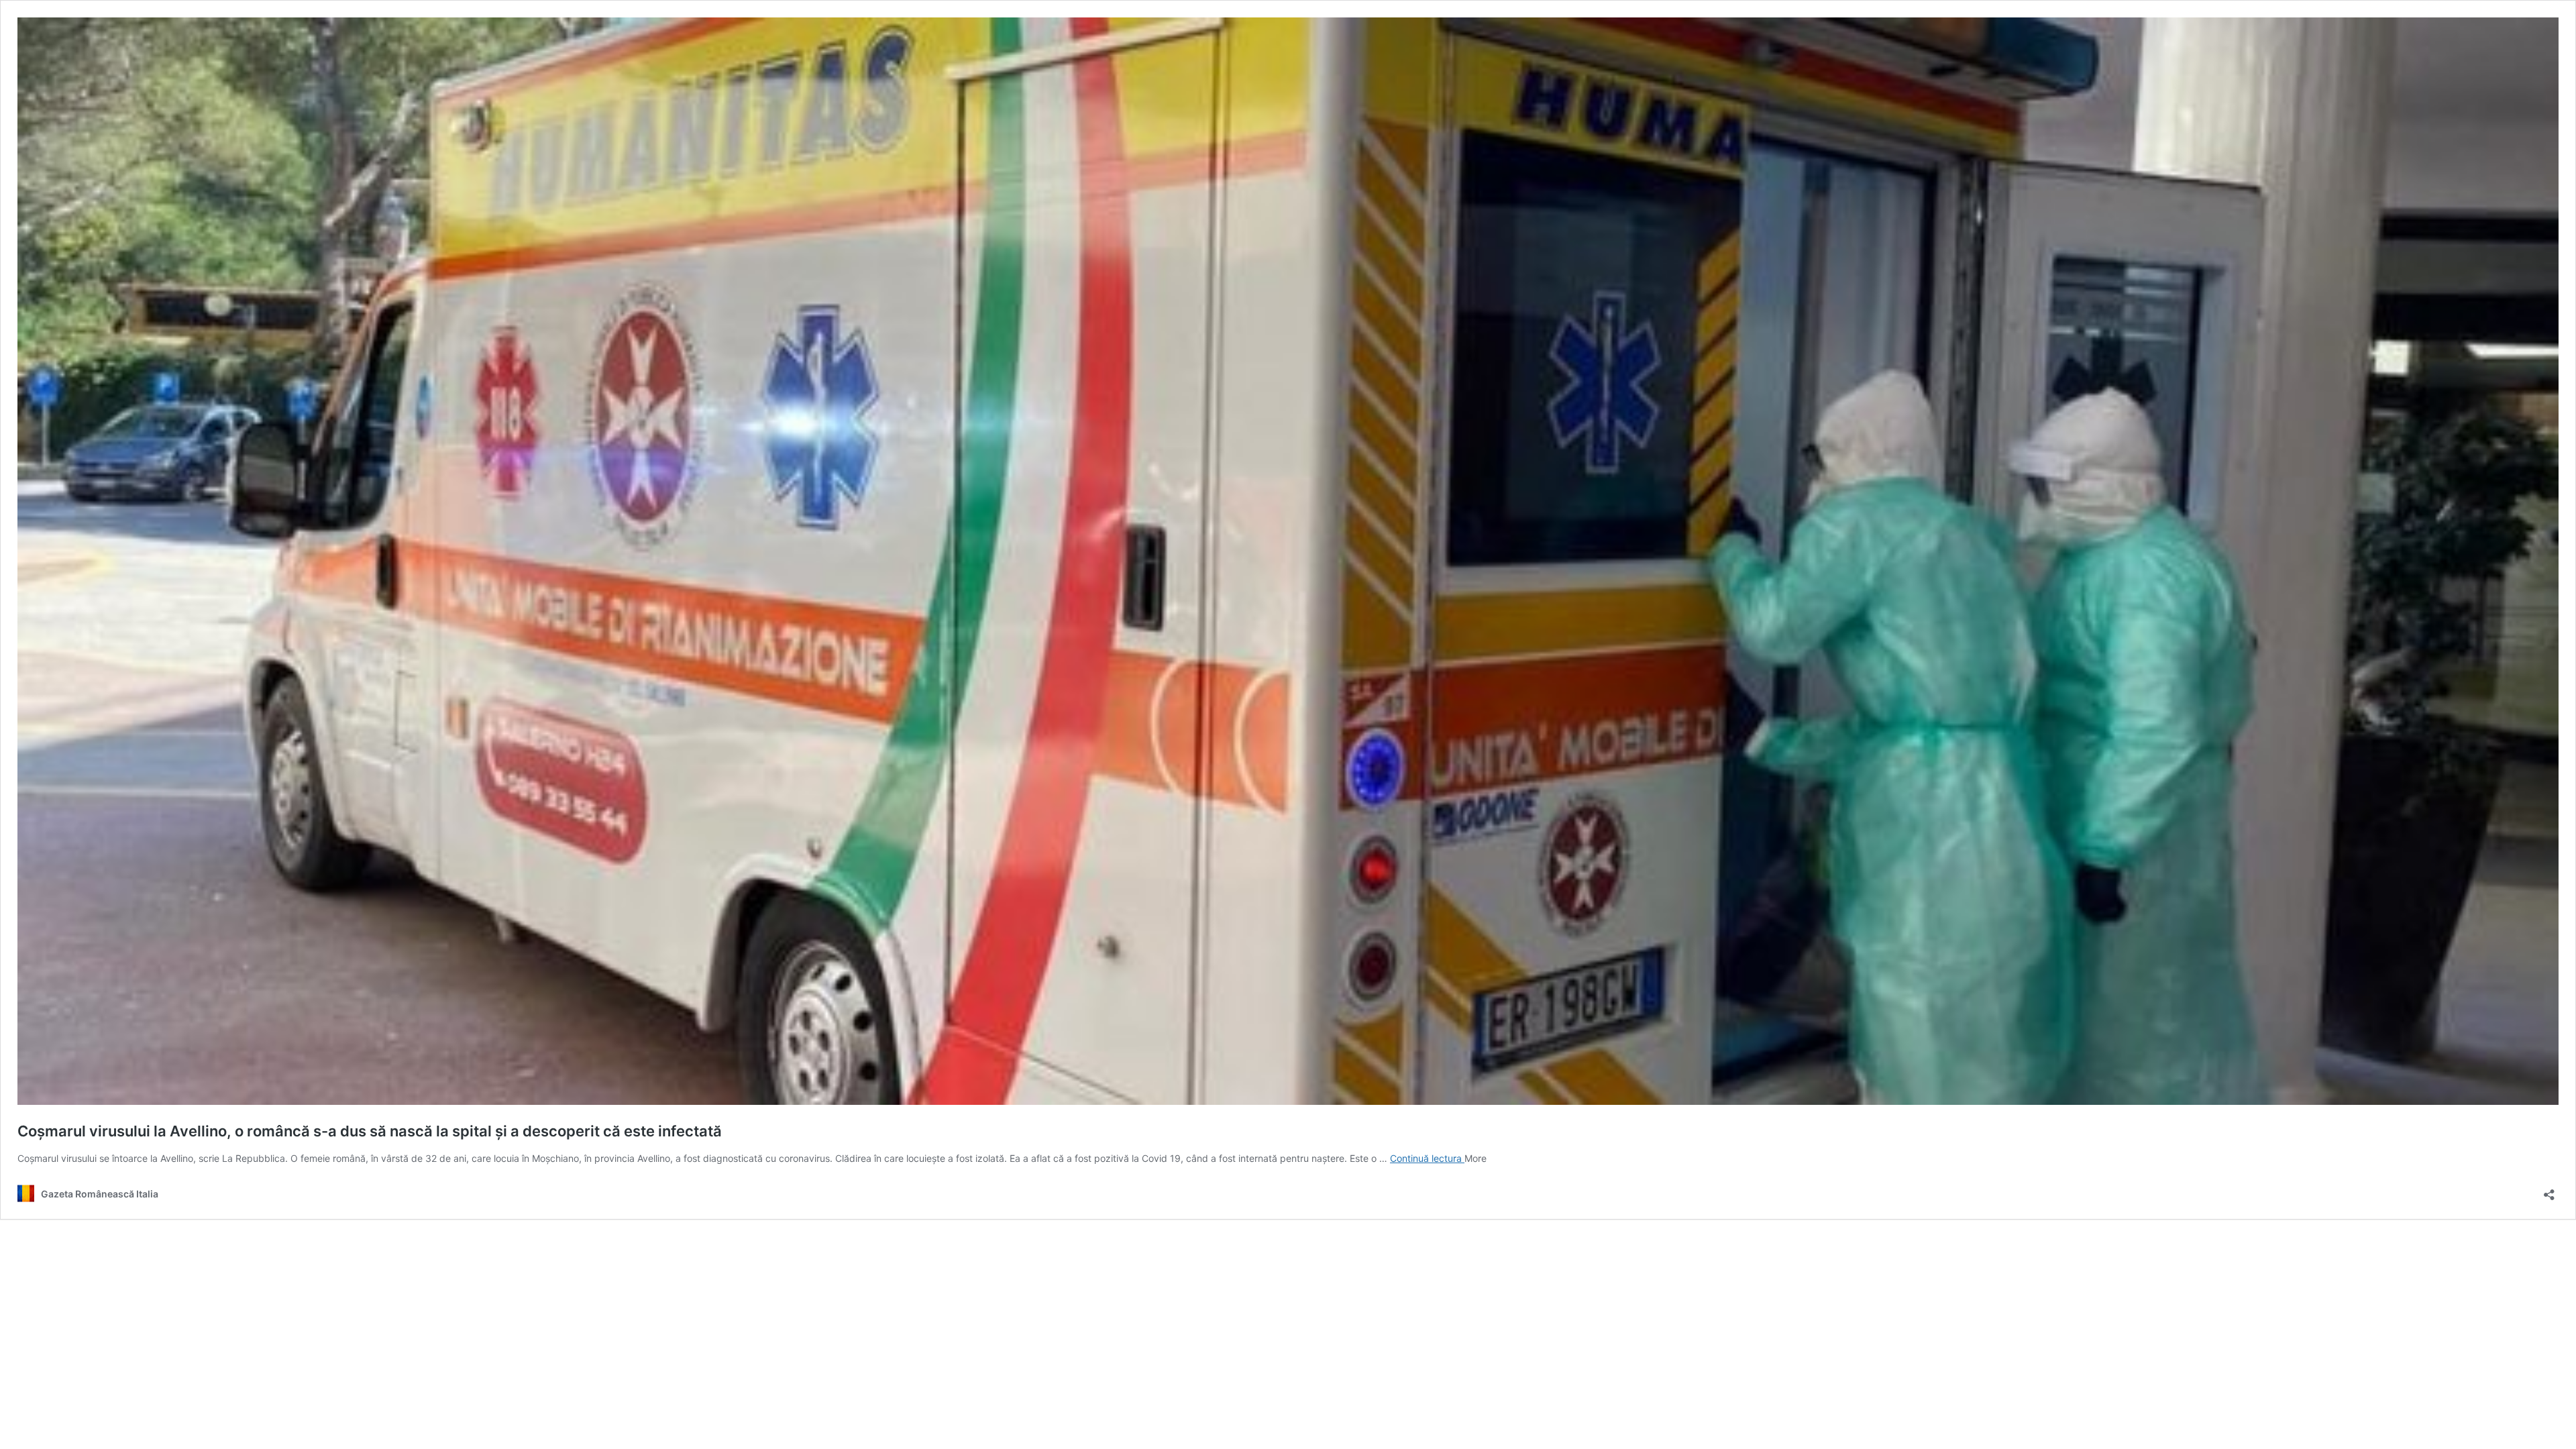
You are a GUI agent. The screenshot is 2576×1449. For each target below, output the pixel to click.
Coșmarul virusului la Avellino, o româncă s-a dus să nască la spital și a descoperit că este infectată (370, 1131)
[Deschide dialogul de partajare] (2549, 1190)
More (1475, 1158)
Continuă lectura (1427, 1158)
